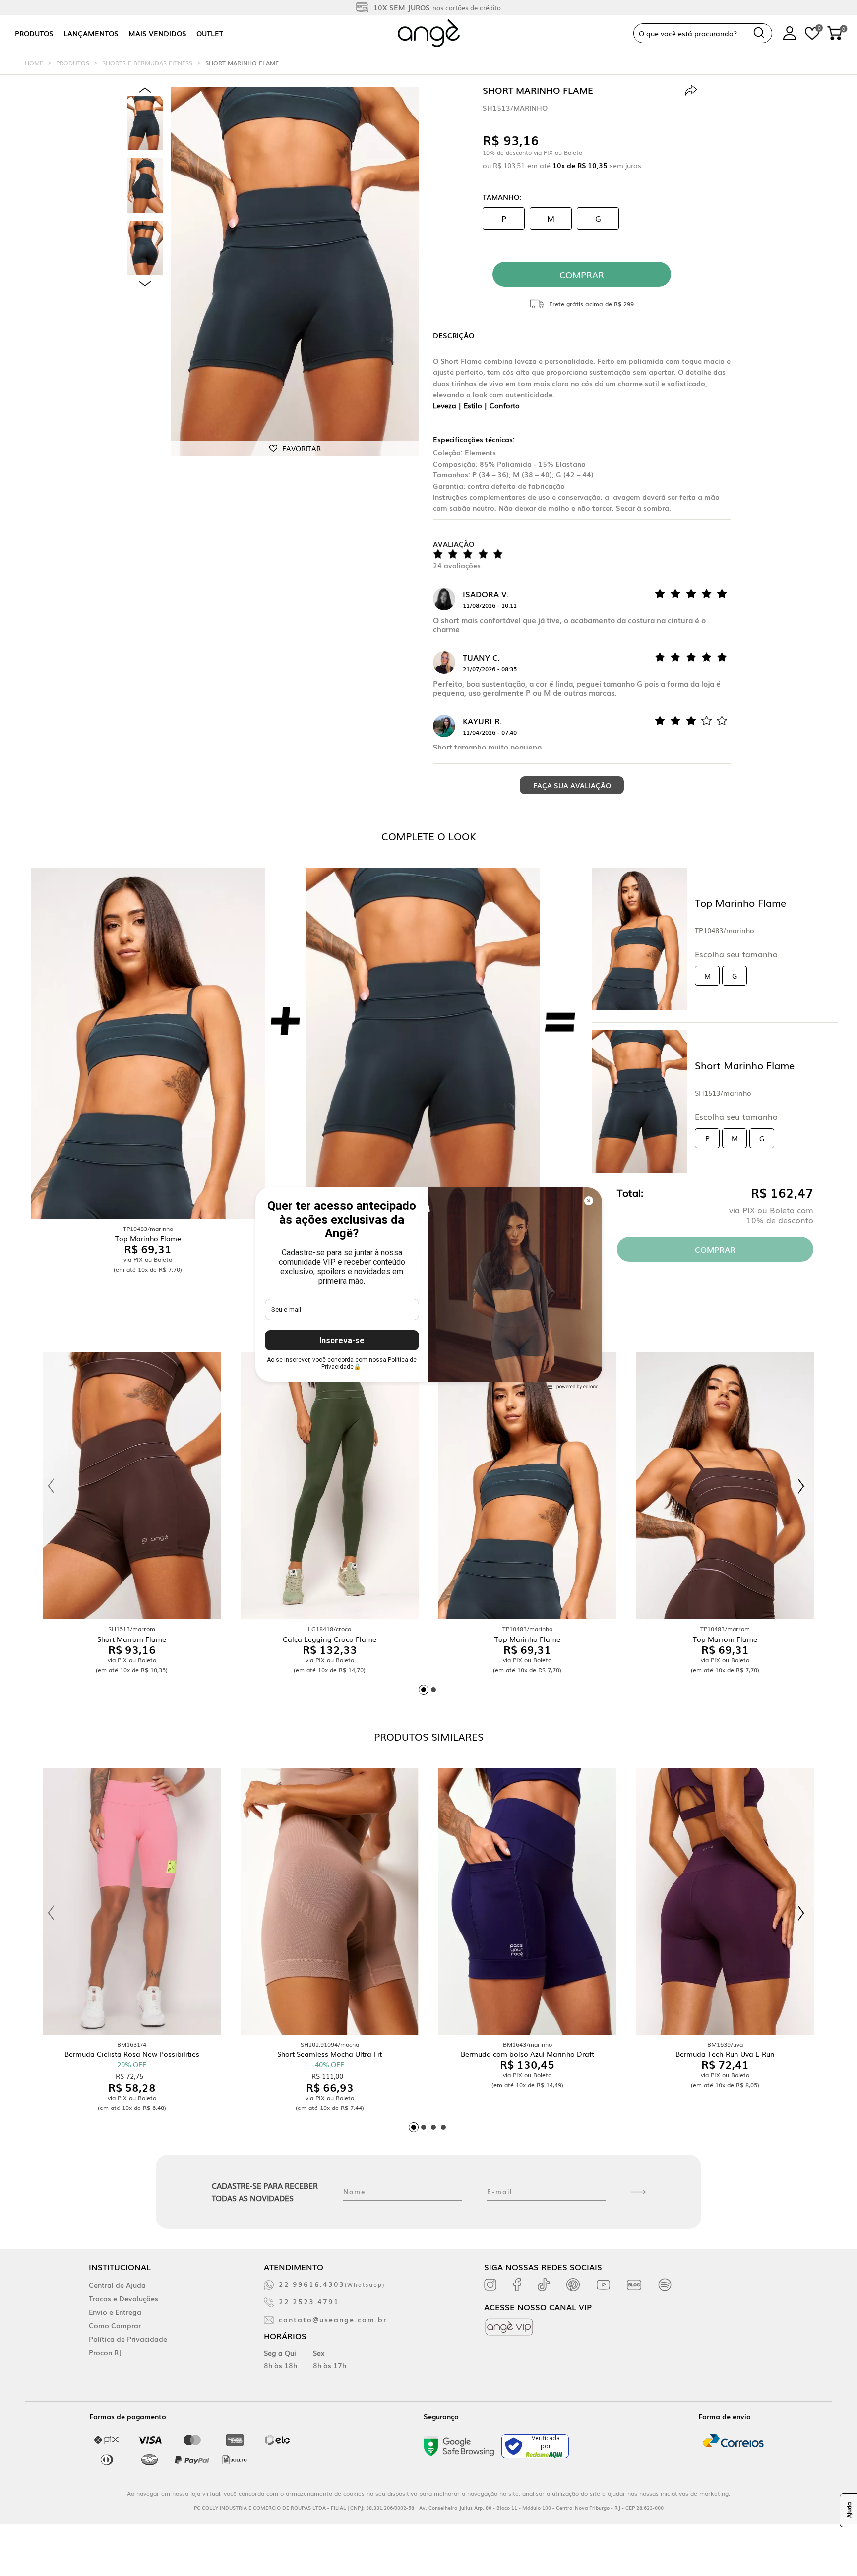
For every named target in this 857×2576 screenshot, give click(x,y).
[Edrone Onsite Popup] (428, 1288)
